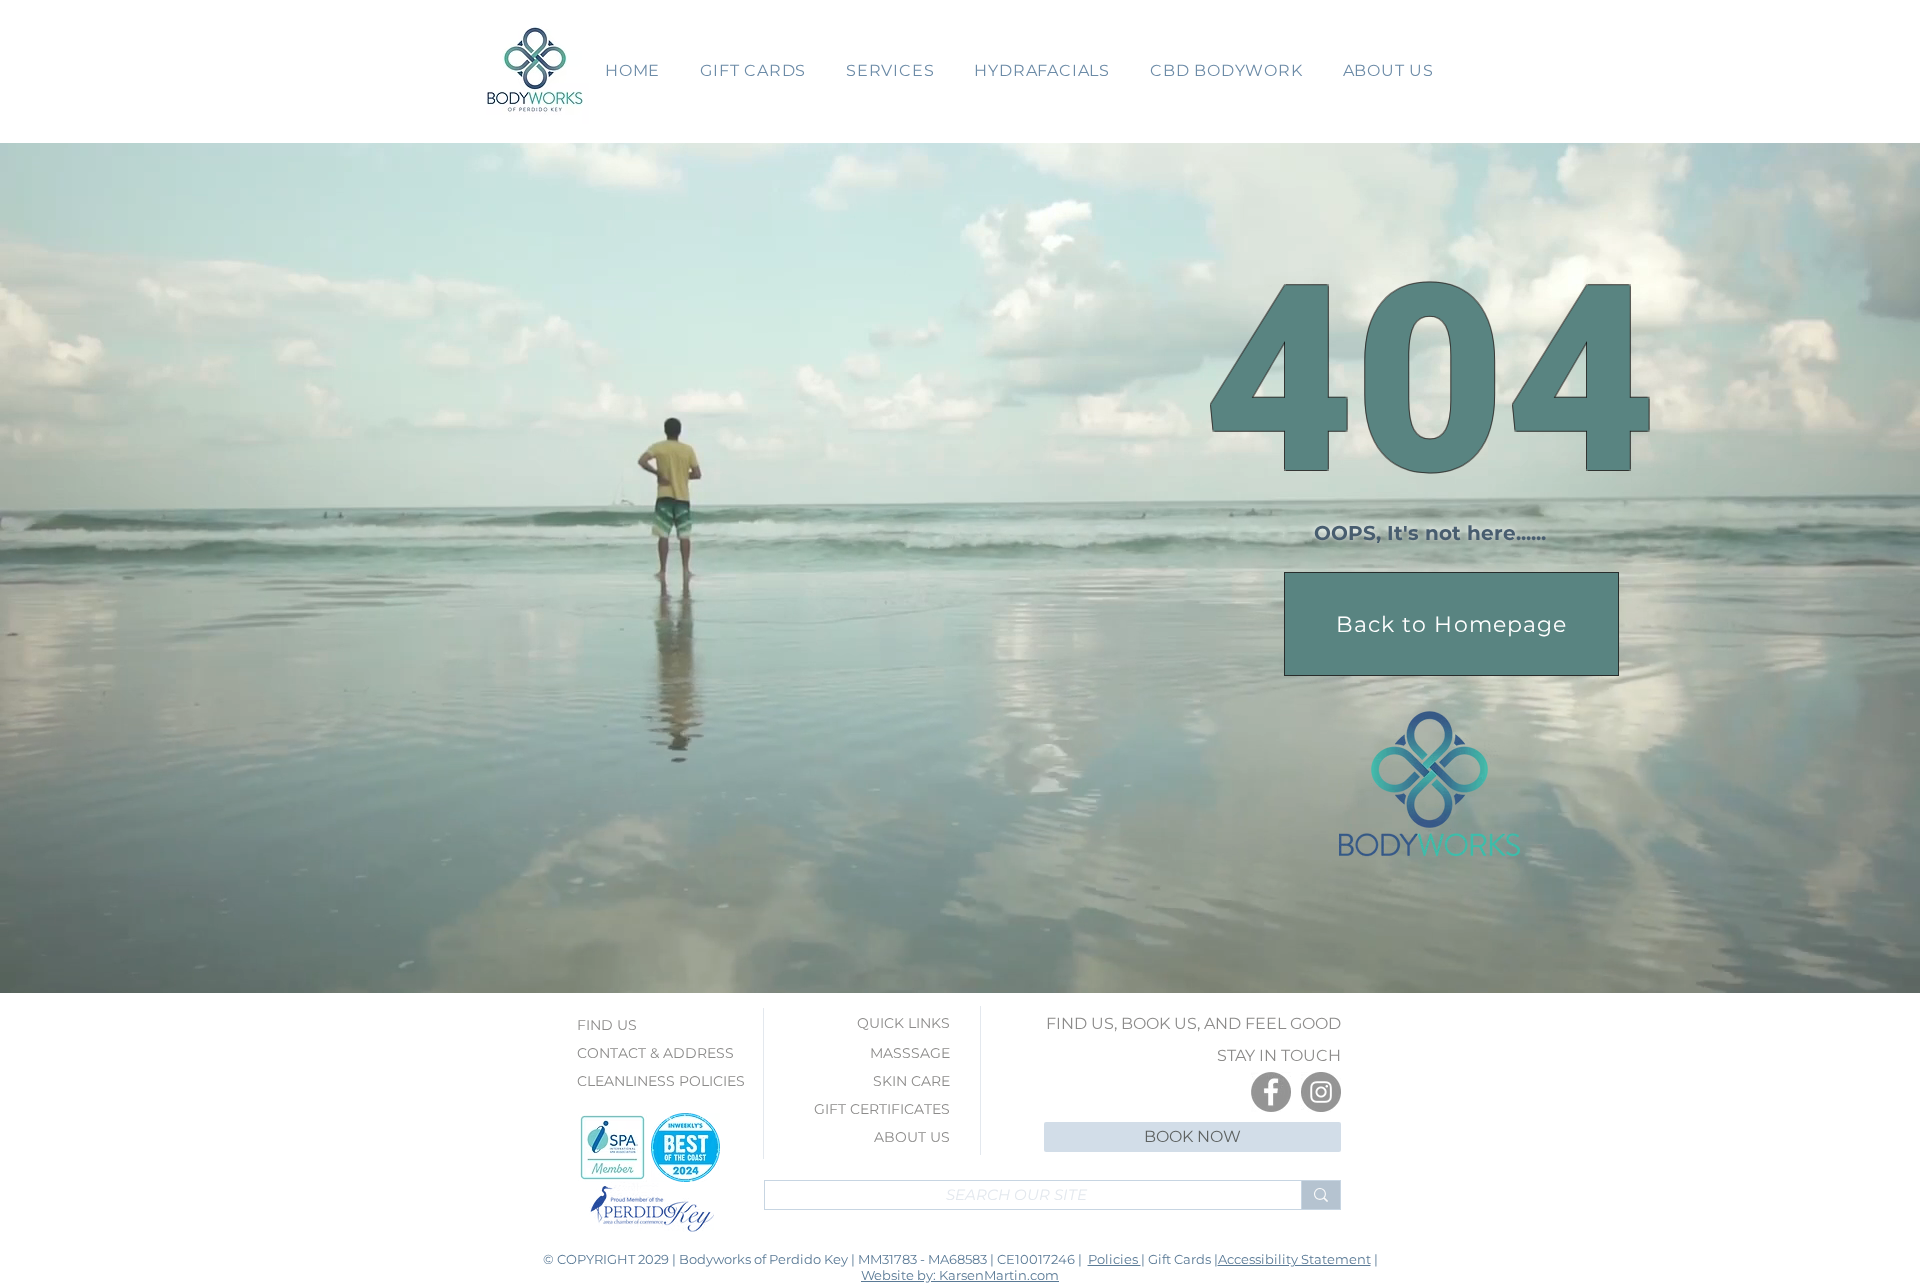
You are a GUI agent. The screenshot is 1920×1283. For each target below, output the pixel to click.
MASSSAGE (910, 1053)
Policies (1114, 1259)
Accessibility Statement (1294, 1259)
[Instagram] (1321, 1092)
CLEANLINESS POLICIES (661, 1081)
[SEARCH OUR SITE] (1320, 1195)
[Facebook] (1271, 1092)
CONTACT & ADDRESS (655, 1053)
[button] (753, 70)
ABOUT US (912, 1137)
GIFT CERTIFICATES (882, 1109)
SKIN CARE (911, 1081)
